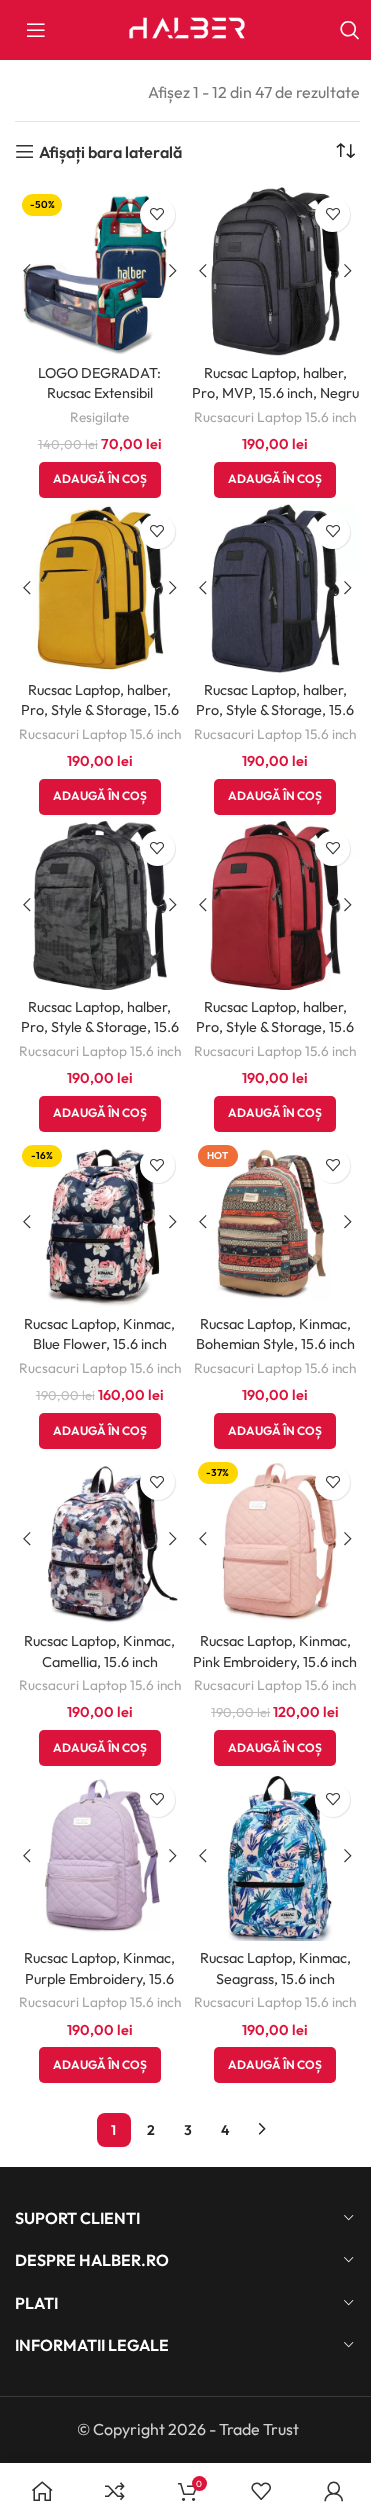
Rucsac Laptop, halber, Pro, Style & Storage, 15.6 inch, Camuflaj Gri (100, 1027)
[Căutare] (350, 30)
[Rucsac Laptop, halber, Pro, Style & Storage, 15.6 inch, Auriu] (100, 589)
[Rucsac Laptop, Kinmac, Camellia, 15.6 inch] (100, 1540)
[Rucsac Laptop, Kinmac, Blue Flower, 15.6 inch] (100, 1223)
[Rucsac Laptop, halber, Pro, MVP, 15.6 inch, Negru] (276, 272)
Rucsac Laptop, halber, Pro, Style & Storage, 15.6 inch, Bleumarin (275, 710)
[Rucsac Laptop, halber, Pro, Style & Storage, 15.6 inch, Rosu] (276, 906)
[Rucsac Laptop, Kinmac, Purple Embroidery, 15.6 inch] (100, 1857)
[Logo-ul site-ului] (188, 28)
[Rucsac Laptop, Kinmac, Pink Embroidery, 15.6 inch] (276, 1540)
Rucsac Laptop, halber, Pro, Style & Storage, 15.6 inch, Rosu (275, 1027)
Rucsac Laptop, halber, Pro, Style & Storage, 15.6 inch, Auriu (100, 710)
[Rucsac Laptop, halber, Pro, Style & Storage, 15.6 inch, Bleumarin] (276, 589)
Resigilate (99, 417)
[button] (100, 480)
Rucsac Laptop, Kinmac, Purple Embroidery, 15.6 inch (99, 1978)
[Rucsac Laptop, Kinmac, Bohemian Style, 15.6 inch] (276, 1223)
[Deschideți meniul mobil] (36, 30)
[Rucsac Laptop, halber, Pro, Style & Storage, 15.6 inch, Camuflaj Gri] (100, 906)
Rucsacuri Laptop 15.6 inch (275, 417)
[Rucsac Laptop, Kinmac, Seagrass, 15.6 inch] (276, 1857)
